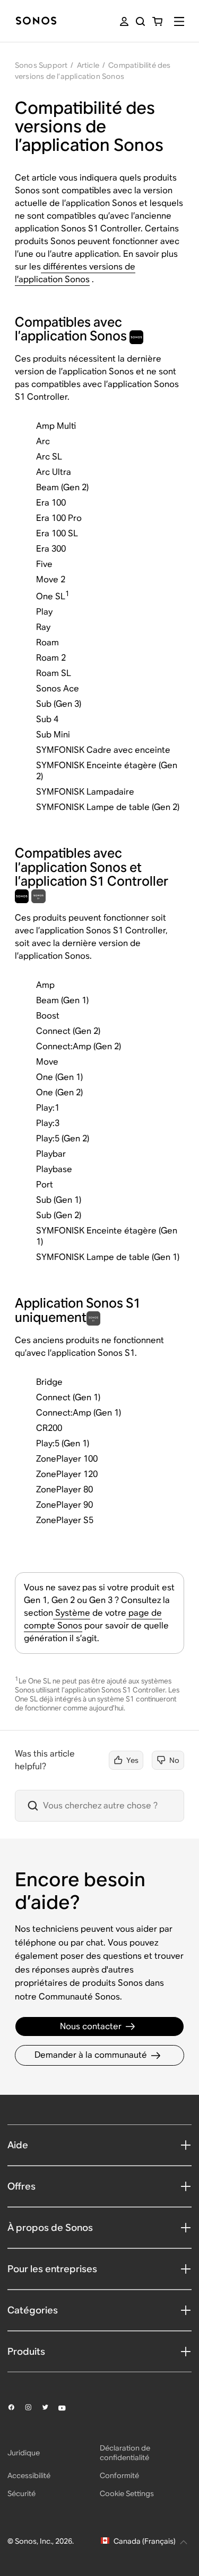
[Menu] (179, 21)
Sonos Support (41, 65)
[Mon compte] (124, 21)
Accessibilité (29, 2475)
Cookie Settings (127, 2493)
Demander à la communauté (91, 2055)
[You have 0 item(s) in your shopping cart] (157, 21)
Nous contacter (91, 2026)
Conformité (119, 2475)
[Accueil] (36, 21)
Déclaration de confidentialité (125, 2453)
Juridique (24, 2453)
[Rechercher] (140, 21)
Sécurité (21, 2493)
